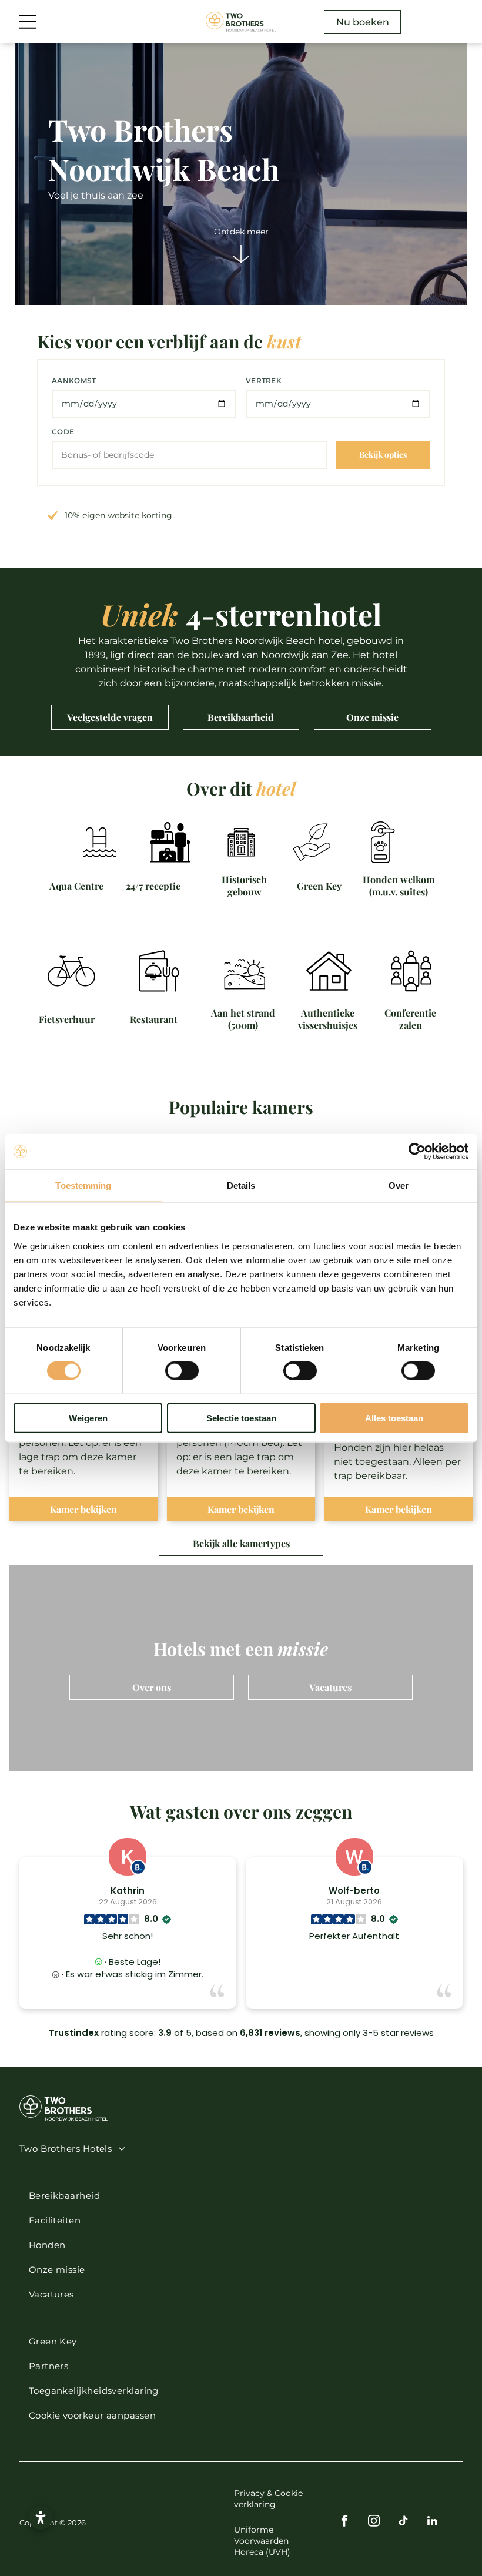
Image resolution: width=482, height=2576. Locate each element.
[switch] (182, 1371)
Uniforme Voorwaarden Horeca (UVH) (262, 2541)
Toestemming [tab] (83, 1185)
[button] (241, 2415)
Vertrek (264, 380)
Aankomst (74, 380)
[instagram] (374, 2523)
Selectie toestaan (241, 1418)
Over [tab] (399, 1185)
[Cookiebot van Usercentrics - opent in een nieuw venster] (417, 1152)
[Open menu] (28, 22)
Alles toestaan (394, 1418)
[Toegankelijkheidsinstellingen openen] (41, 2518)
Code (63, 432)
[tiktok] (403, 2523)
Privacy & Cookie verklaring (268, 2499)
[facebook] (344, 2523)
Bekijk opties (383, 455)
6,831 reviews (270, 2033)
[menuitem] (236, 2148)
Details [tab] (241, 1185)
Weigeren (88, 1418)
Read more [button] (354, 1991)
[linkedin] (432, 2523)
